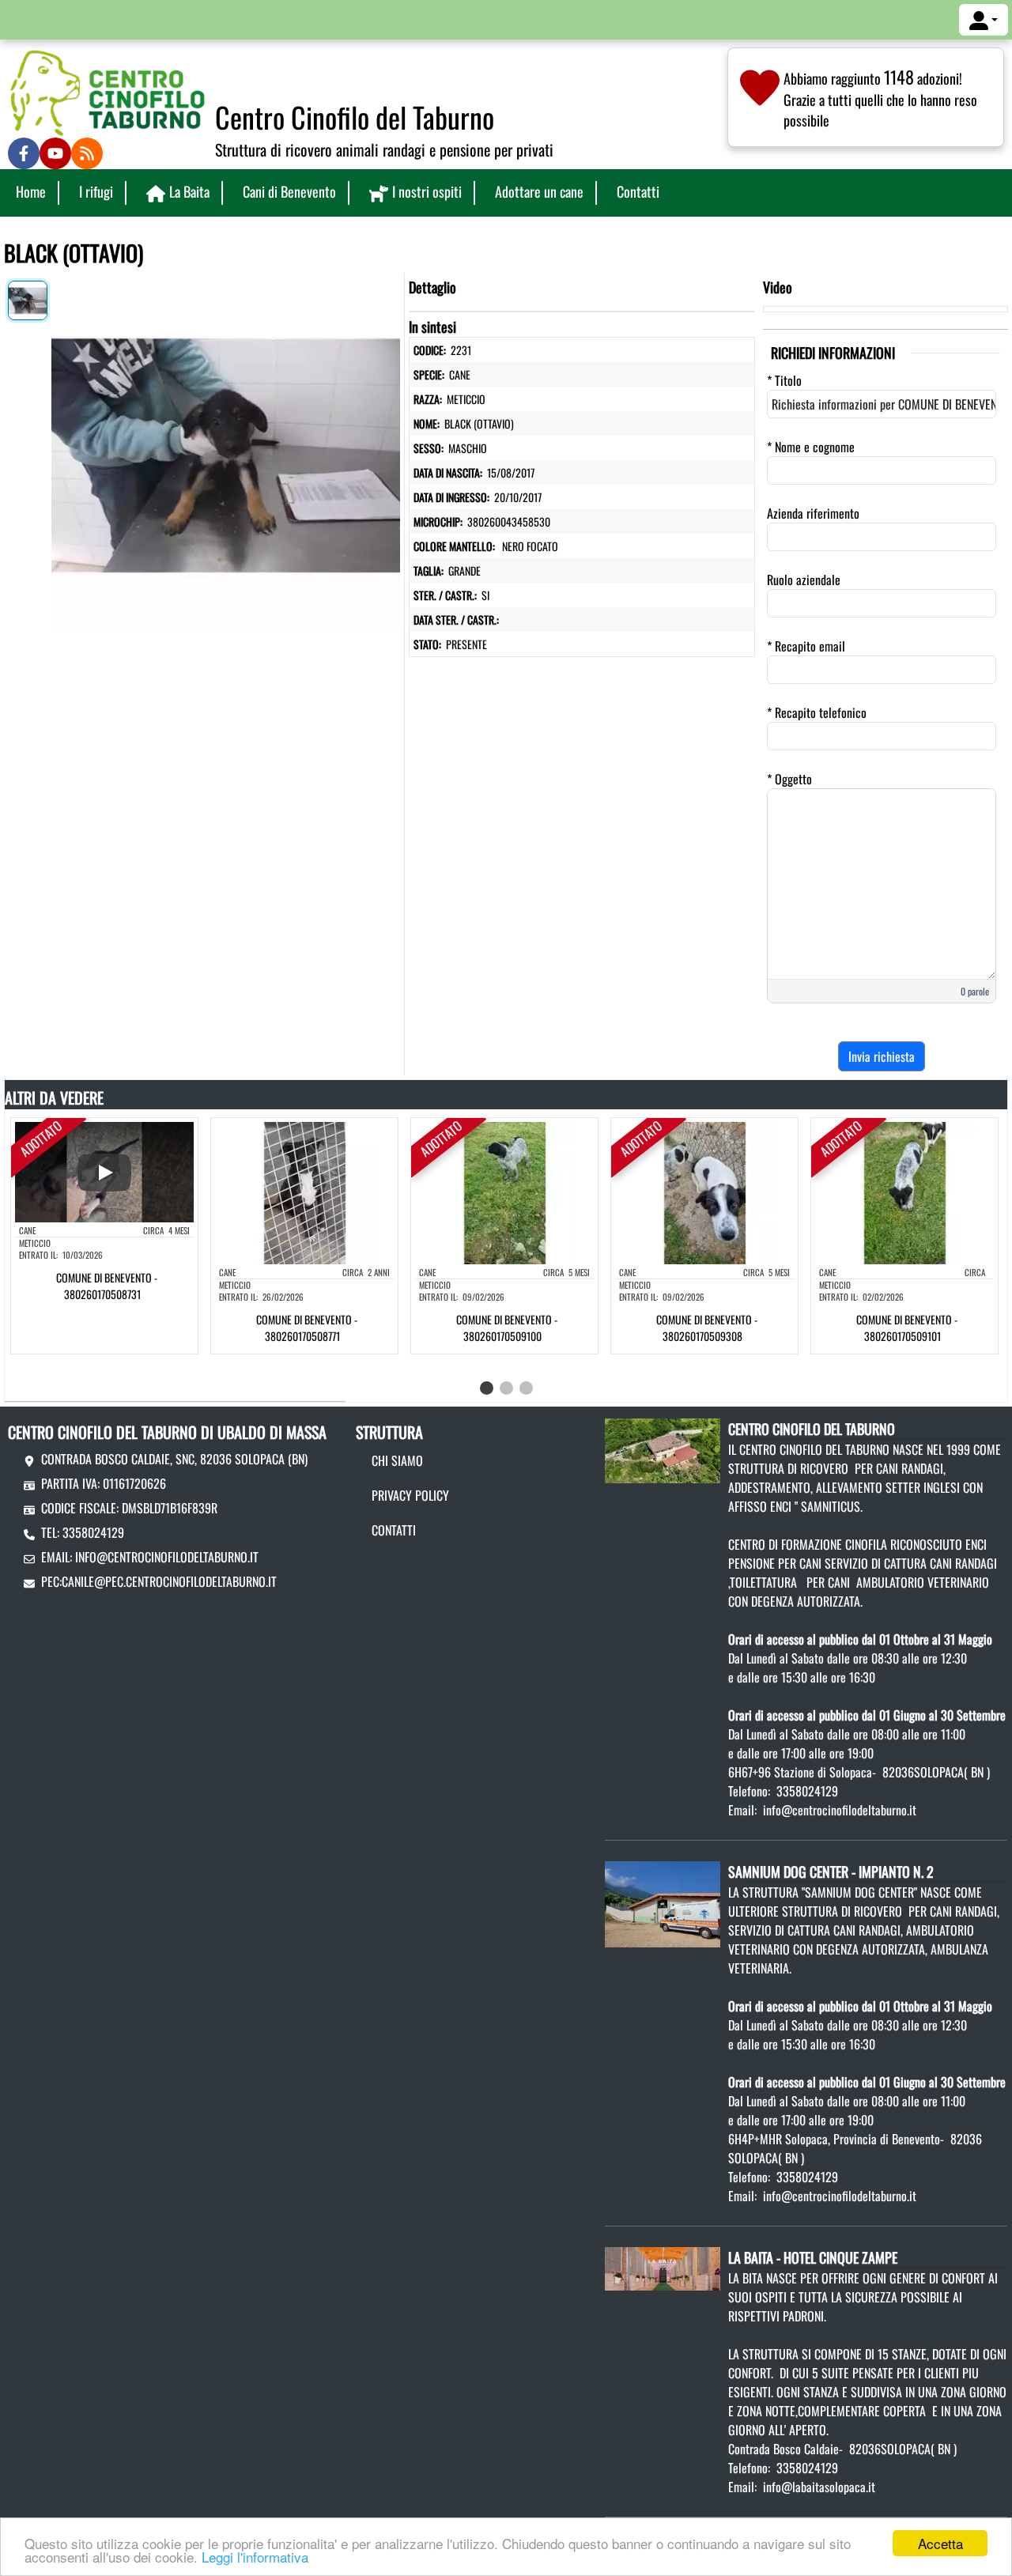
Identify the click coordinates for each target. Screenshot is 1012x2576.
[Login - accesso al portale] (984, 20)
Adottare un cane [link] (539, 191)
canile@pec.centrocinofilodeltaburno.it (169, 1581)
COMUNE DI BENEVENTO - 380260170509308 (707, 1328)
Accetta (940, 2543)
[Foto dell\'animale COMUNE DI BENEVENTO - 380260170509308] (704, 1192)
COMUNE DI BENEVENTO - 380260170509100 (507, 1328)
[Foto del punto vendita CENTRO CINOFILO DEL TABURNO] (662, 1449)
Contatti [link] (638, 191)
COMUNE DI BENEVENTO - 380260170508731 (107, 1286)
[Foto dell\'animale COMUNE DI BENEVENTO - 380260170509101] (904, 1192)
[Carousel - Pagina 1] (487, 1388)
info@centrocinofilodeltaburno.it (167, 1557)
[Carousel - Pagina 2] (506, 1388)
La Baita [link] (189, 191)
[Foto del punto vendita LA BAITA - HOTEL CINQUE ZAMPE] (662, 2267)
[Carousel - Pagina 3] (526, 1388)
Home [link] (31, 191)
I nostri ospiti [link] (427, 191)
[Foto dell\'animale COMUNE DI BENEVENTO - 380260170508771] (304, 1192)
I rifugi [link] (96, 191)
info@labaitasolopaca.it (819, 2487)
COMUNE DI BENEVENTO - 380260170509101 (907, 1328)
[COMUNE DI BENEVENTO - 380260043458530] (226, 451)
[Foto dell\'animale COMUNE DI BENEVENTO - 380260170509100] (504, 1192)
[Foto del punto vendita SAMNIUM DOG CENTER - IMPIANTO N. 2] (662, 1902)
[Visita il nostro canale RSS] (87, 153)
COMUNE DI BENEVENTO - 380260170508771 (307, 1328)
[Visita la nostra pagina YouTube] (55, 153)
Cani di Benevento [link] (289, 191)
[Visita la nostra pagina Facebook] (24, 153)
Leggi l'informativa (255, 2557)
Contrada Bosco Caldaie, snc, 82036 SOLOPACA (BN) (174, 1459)
